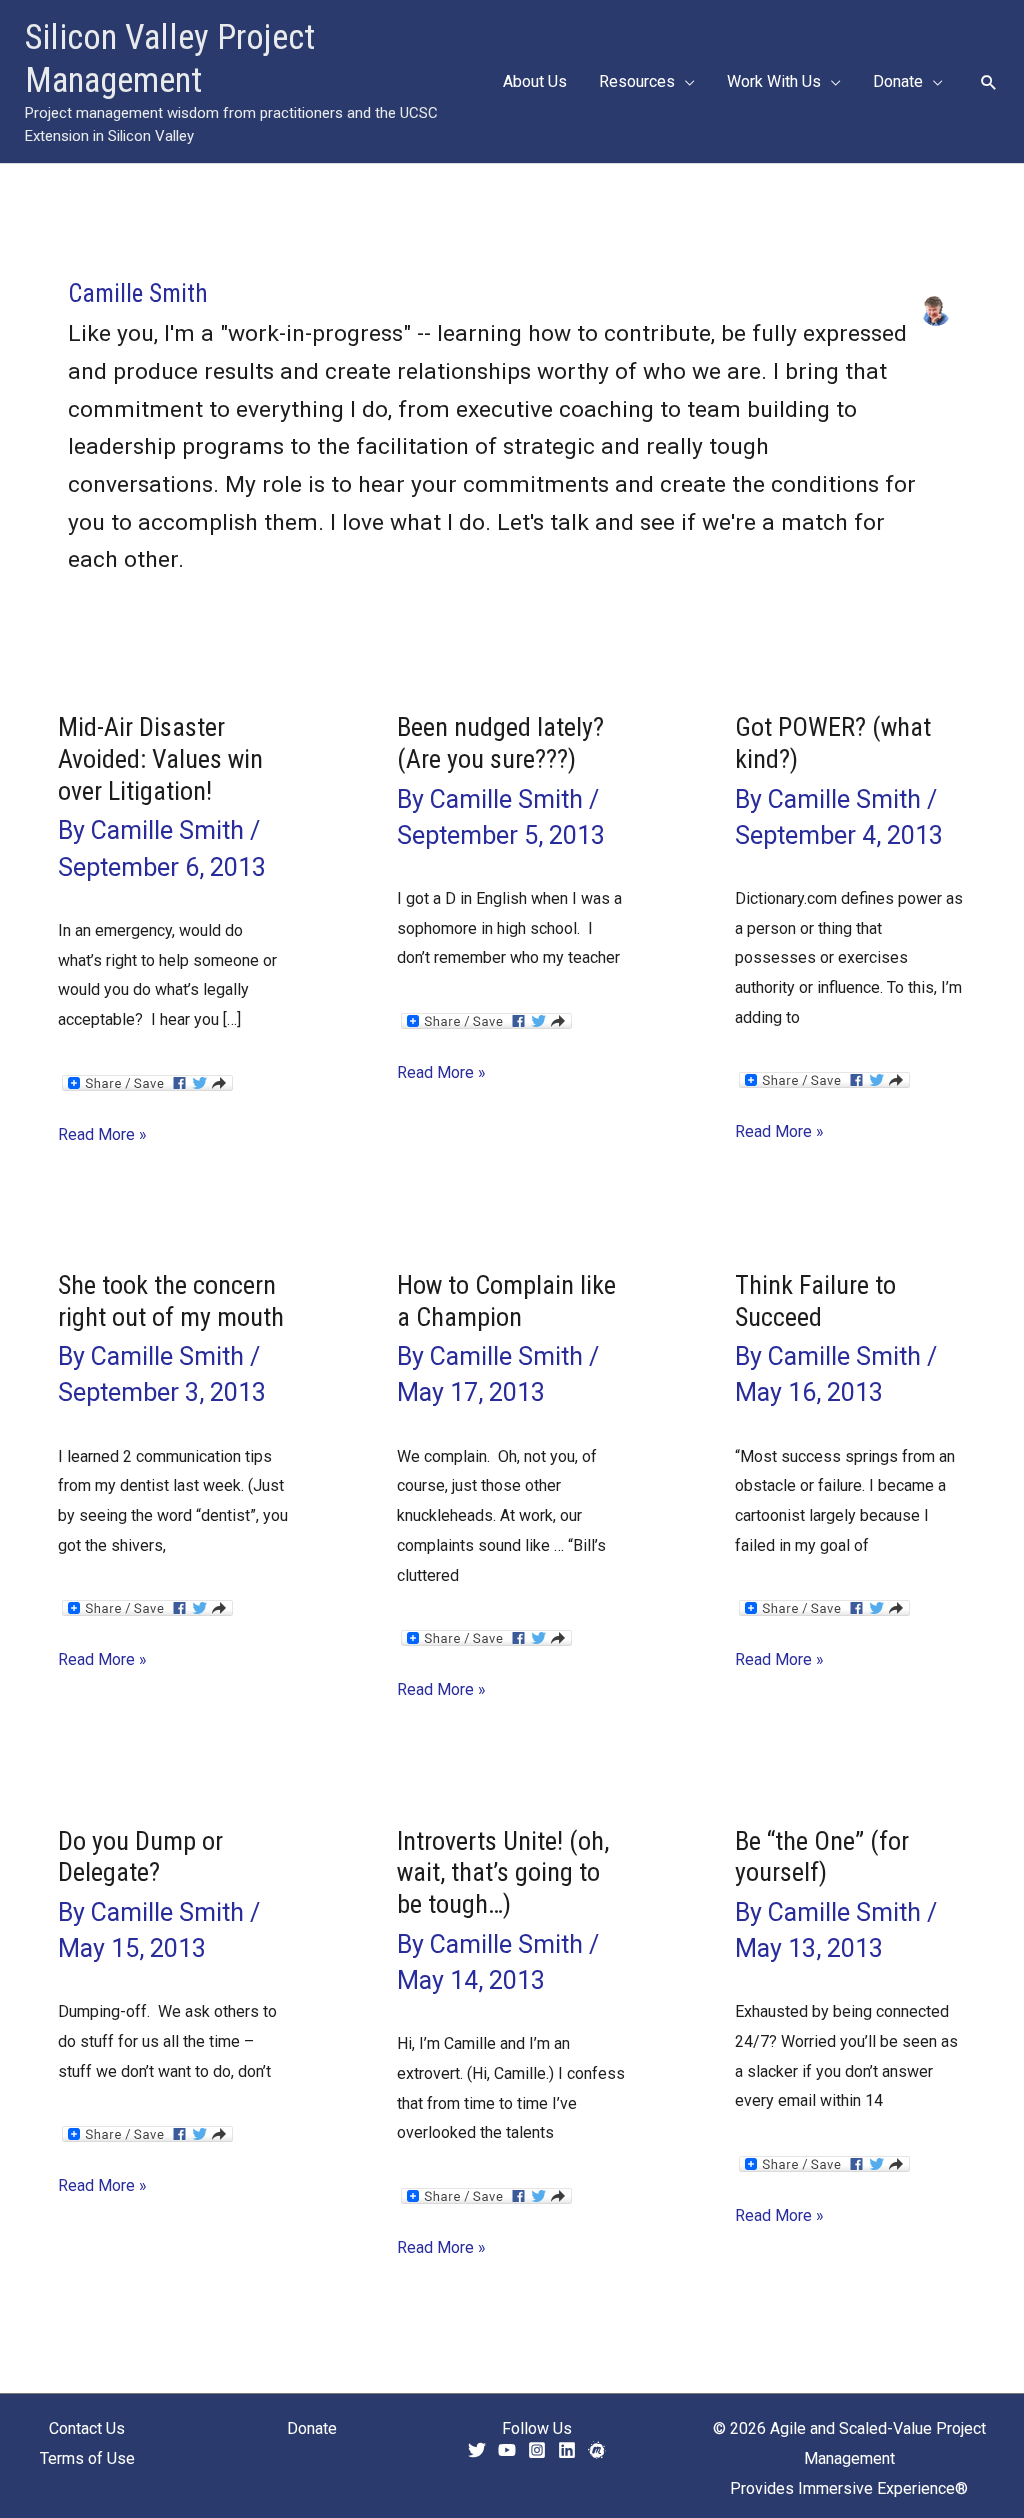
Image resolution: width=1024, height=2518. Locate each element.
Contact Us (87, 2428)
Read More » (102, 1137)
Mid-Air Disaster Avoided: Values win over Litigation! (160, 759)
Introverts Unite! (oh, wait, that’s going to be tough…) (503, 1873)
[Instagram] (537, 2450)
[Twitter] (477, 2450)
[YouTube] (507, 2450)
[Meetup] (597, 2450)
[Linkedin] (567, 2450)
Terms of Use (87, 2458)
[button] (685, 82)
